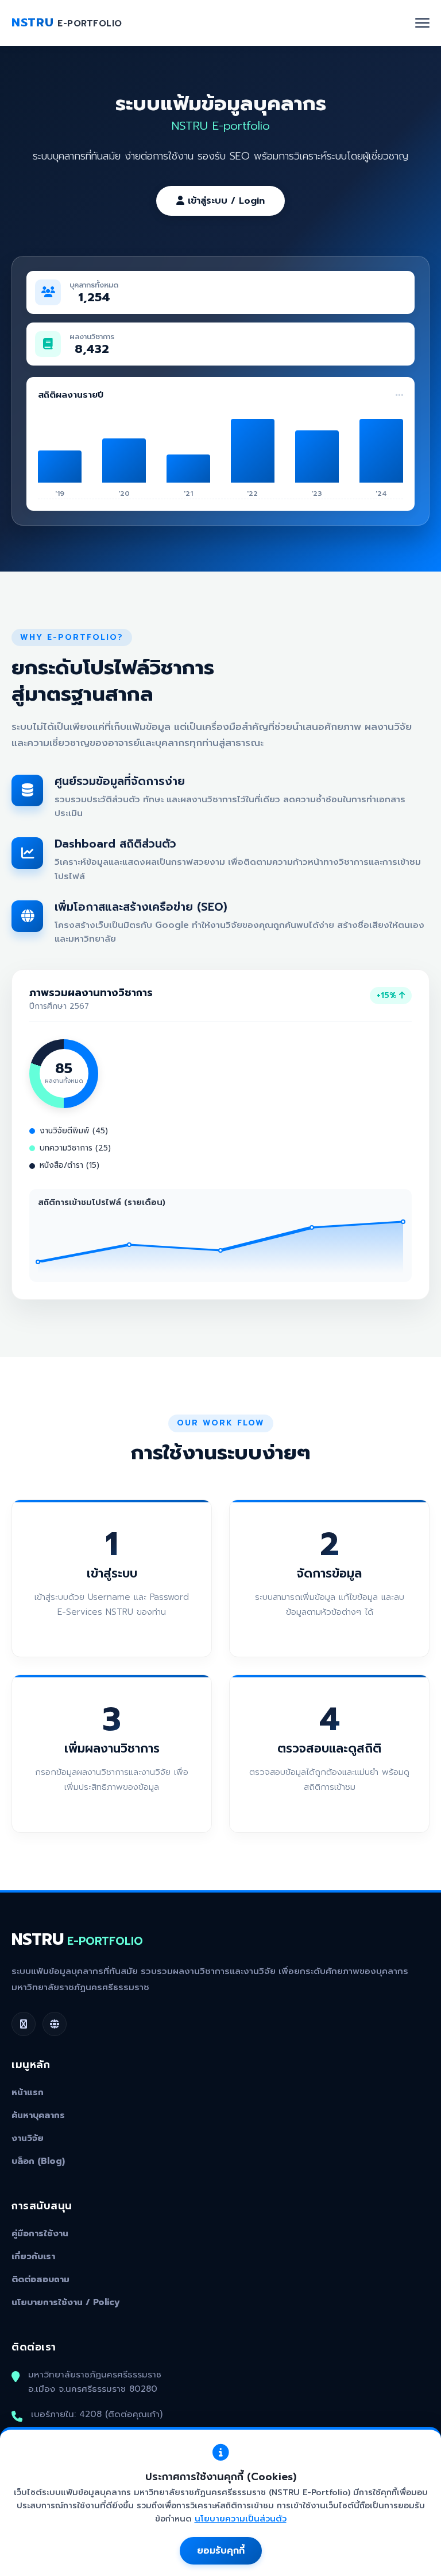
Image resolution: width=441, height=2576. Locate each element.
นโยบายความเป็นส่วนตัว (241, 2519)
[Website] (55, 2024)
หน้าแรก (28, 2092)
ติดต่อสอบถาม (40, 2279)
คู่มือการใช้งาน (40, 2233)
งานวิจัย (28, 2138)
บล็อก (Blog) (38, 2161)
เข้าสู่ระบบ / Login (225, 201)
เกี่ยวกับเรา (33, 2256)
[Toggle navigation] (422, 23)
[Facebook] (24, 2024)
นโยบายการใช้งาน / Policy (66, 2302)
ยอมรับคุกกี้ (221, 2551)
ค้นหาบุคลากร (38, 2115)
